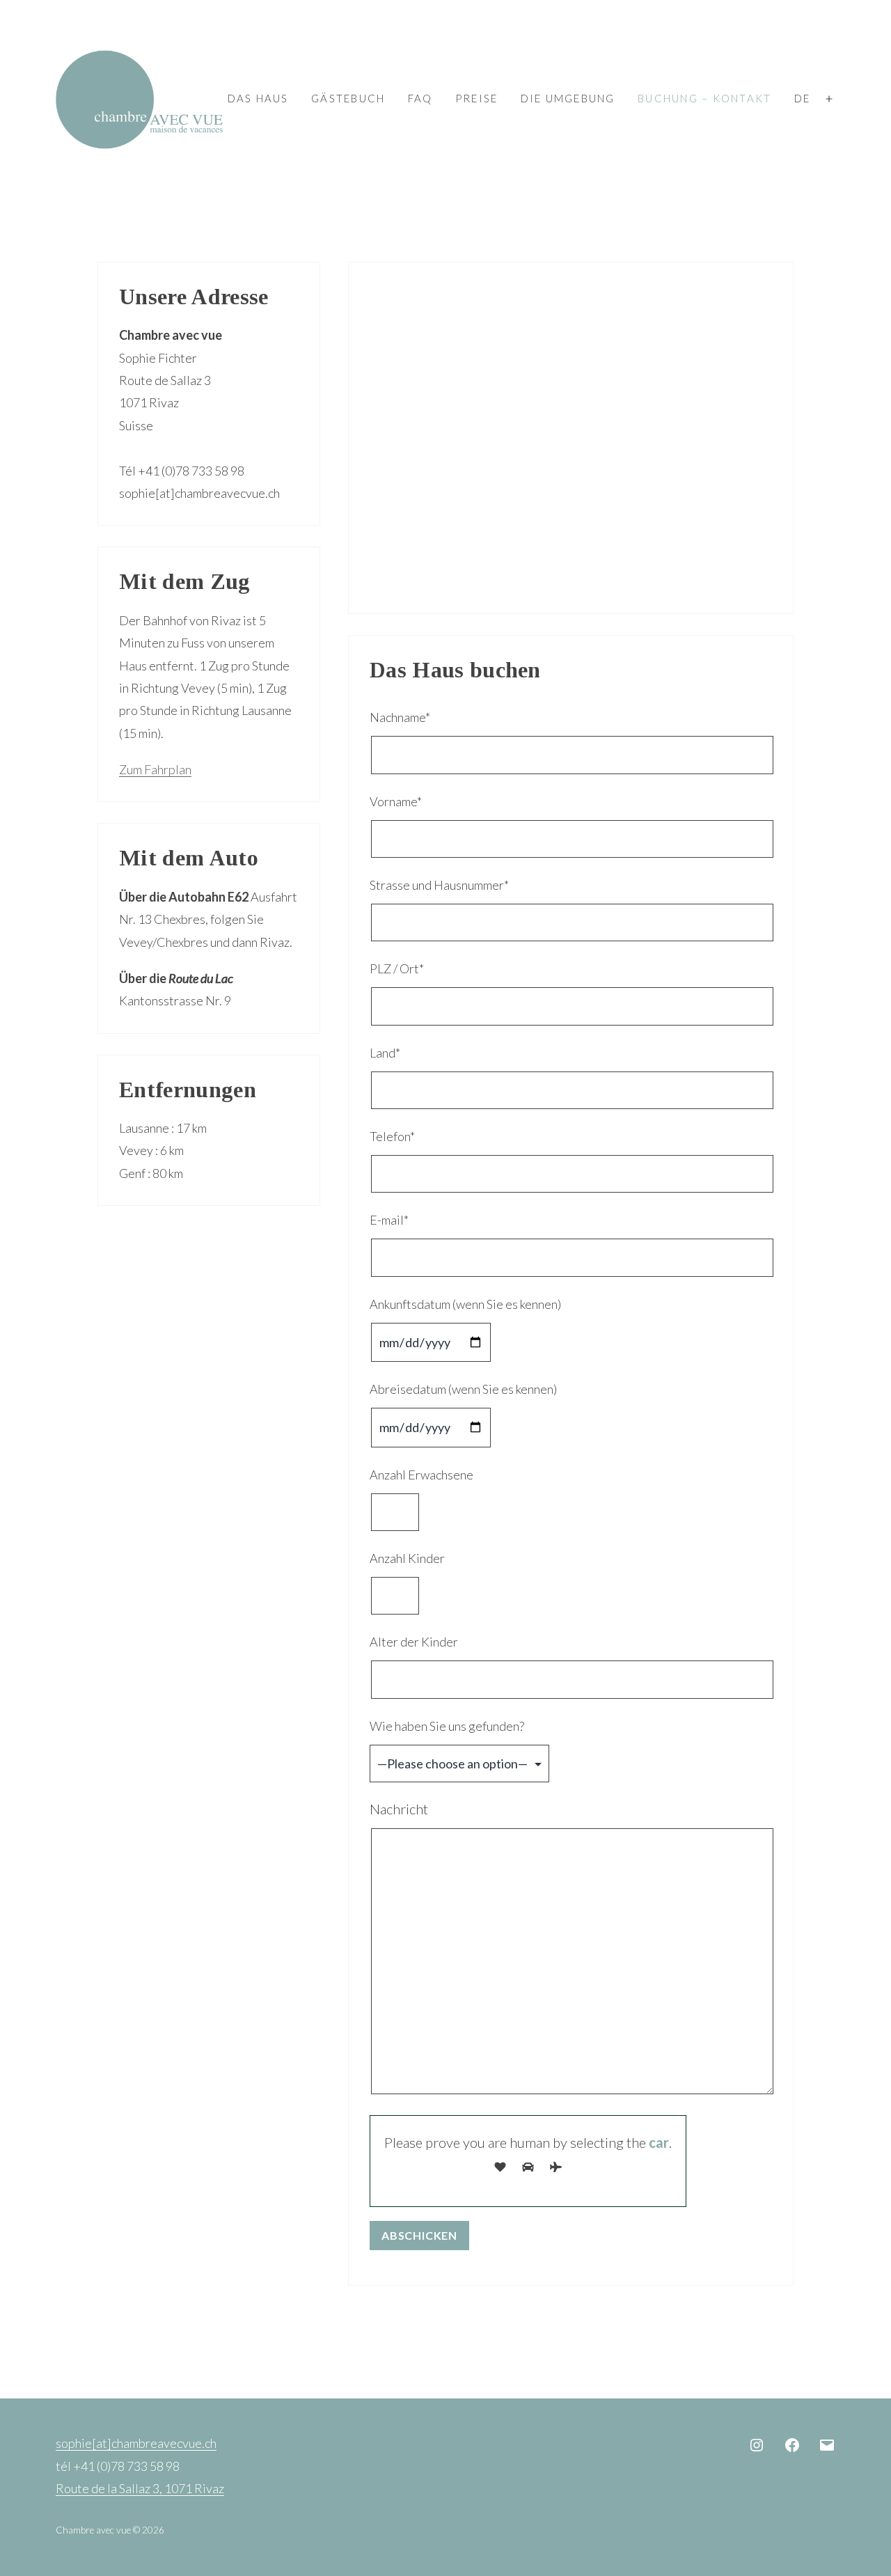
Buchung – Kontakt (704, 98)
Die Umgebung (568, 98)
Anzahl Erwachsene (421, 1475)
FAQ (420, 98)
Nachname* (400, 717)
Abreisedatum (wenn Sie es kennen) (463, 1389)
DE (803, 98)
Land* (385, 1053)
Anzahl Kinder (407, 1558)
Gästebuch (348, 98)
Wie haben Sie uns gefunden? (447, 1726)
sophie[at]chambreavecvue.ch (136, 2443)
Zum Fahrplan (155, 769)
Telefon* (392, 1136)
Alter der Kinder (414, 1642)
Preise (477, 98)
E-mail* (389, 1220)
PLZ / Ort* (397, 968)
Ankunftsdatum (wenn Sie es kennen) (465, 1304)
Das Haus (258, 98)
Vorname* (396, 801)
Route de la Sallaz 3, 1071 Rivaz (140, 2488)
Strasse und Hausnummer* (439, 885)
